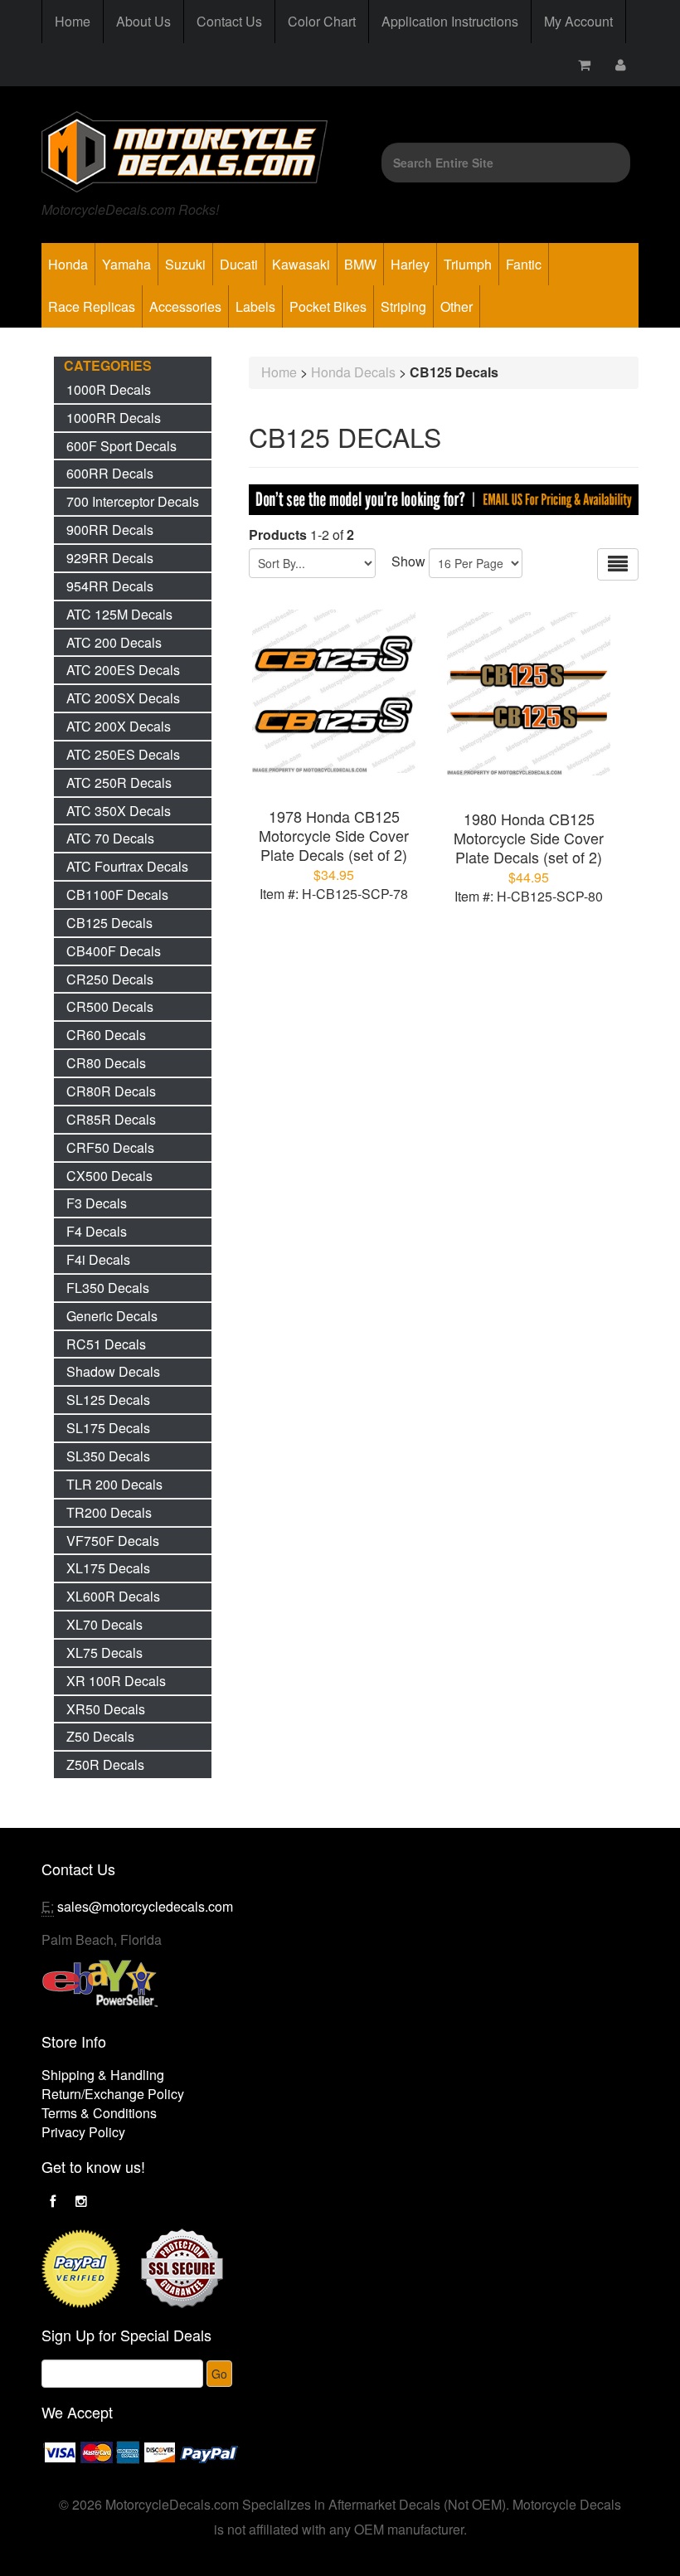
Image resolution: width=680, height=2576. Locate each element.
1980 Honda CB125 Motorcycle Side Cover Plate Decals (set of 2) (529, 838)
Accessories (185, 306)
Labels (255, 306)
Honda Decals (353, 372)
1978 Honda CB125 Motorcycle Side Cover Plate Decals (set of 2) (334, 835)
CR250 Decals (110, 979)
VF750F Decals (113, 1541)
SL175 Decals (108, 1428)
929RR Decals (110, 558)
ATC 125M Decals (119, 614)
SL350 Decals (108, 1456)
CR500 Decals (110, 1006)
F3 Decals (97, 1203)
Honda (68, 264)
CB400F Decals (114, 951)
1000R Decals (109, 389)
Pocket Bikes (328, 306)
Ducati (239, 264)
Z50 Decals (100, 1736)
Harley (410, 264)
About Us (143, 21)
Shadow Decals (113, 1371)
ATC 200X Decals (119, 726)
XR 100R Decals (116, 1681)
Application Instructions (450, 21)
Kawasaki (301, 264)
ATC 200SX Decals (123, 698)
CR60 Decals (106, 1035)
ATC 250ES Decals (123, 754)
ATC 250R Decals (119, 783)
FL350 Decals (108, 1288)
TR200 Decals (109, 1512)
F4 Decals (97, 1231)
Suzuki (185, 264)
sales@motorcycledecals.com (145, 1906)
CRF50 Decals (110, 1147)
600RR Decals (110, 473)
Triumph (468, 264)
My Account (578, 21)
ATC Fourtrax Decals (127, 866)
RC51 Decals (106, 1344)
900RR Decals (110, 530)
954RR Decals (110, 586)
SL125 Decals (108, 1400)
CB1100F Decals (117, 894)
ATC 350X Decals (119, 811)
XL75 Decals (104, 1653)
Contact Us (229, 21)
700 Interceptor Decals (133, 501)
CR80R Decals (111, 1091)
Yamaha (126, 264)
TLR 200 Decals (114, 1484)
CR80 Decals (106, 1063)
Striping (403, 306)
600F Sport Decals (121, 446)
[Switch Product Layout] (618, 564)
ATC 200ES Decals (123, 670)
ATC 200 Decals (114, 642)
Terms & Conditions (99, 2113)
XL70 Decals (104, 1624)
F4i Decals (98, 1259)
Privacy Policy (83, 2132)
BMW (360, 264)
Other (457, 306)
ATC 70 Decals (110, 838)
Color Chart (322, 21)
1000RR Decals (114, 418)
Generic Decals (112, 1316)
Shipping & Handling (103, 2075)
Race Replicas (92, 306)
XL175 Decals (108, 1568)
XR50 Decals (106, 1709)
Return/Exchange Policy (113, 2094)
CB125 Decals (109, 923)
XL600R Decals (113, 1596)
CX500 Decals (109, 1176)
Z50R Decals (105, 1764)
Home (73, 21)
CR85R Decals (111, 1119)
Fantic (524, 264)
